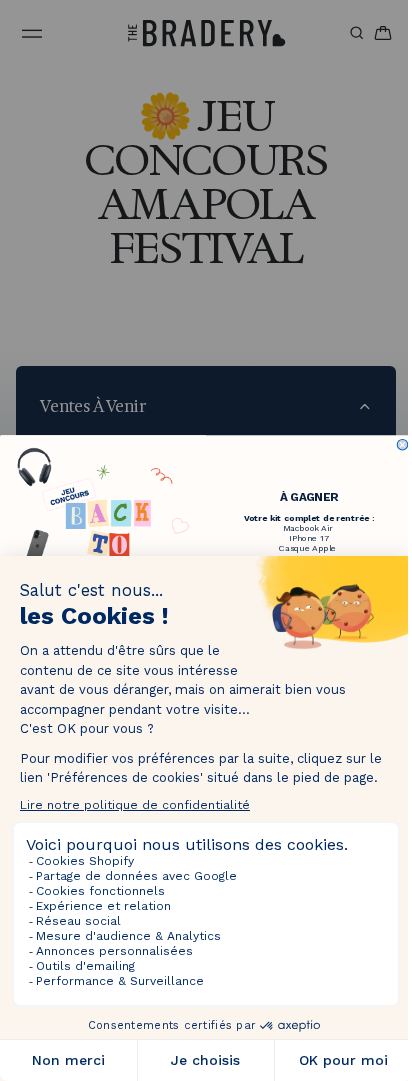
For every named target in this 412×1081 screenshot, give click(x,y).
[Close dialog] (397, 444)
